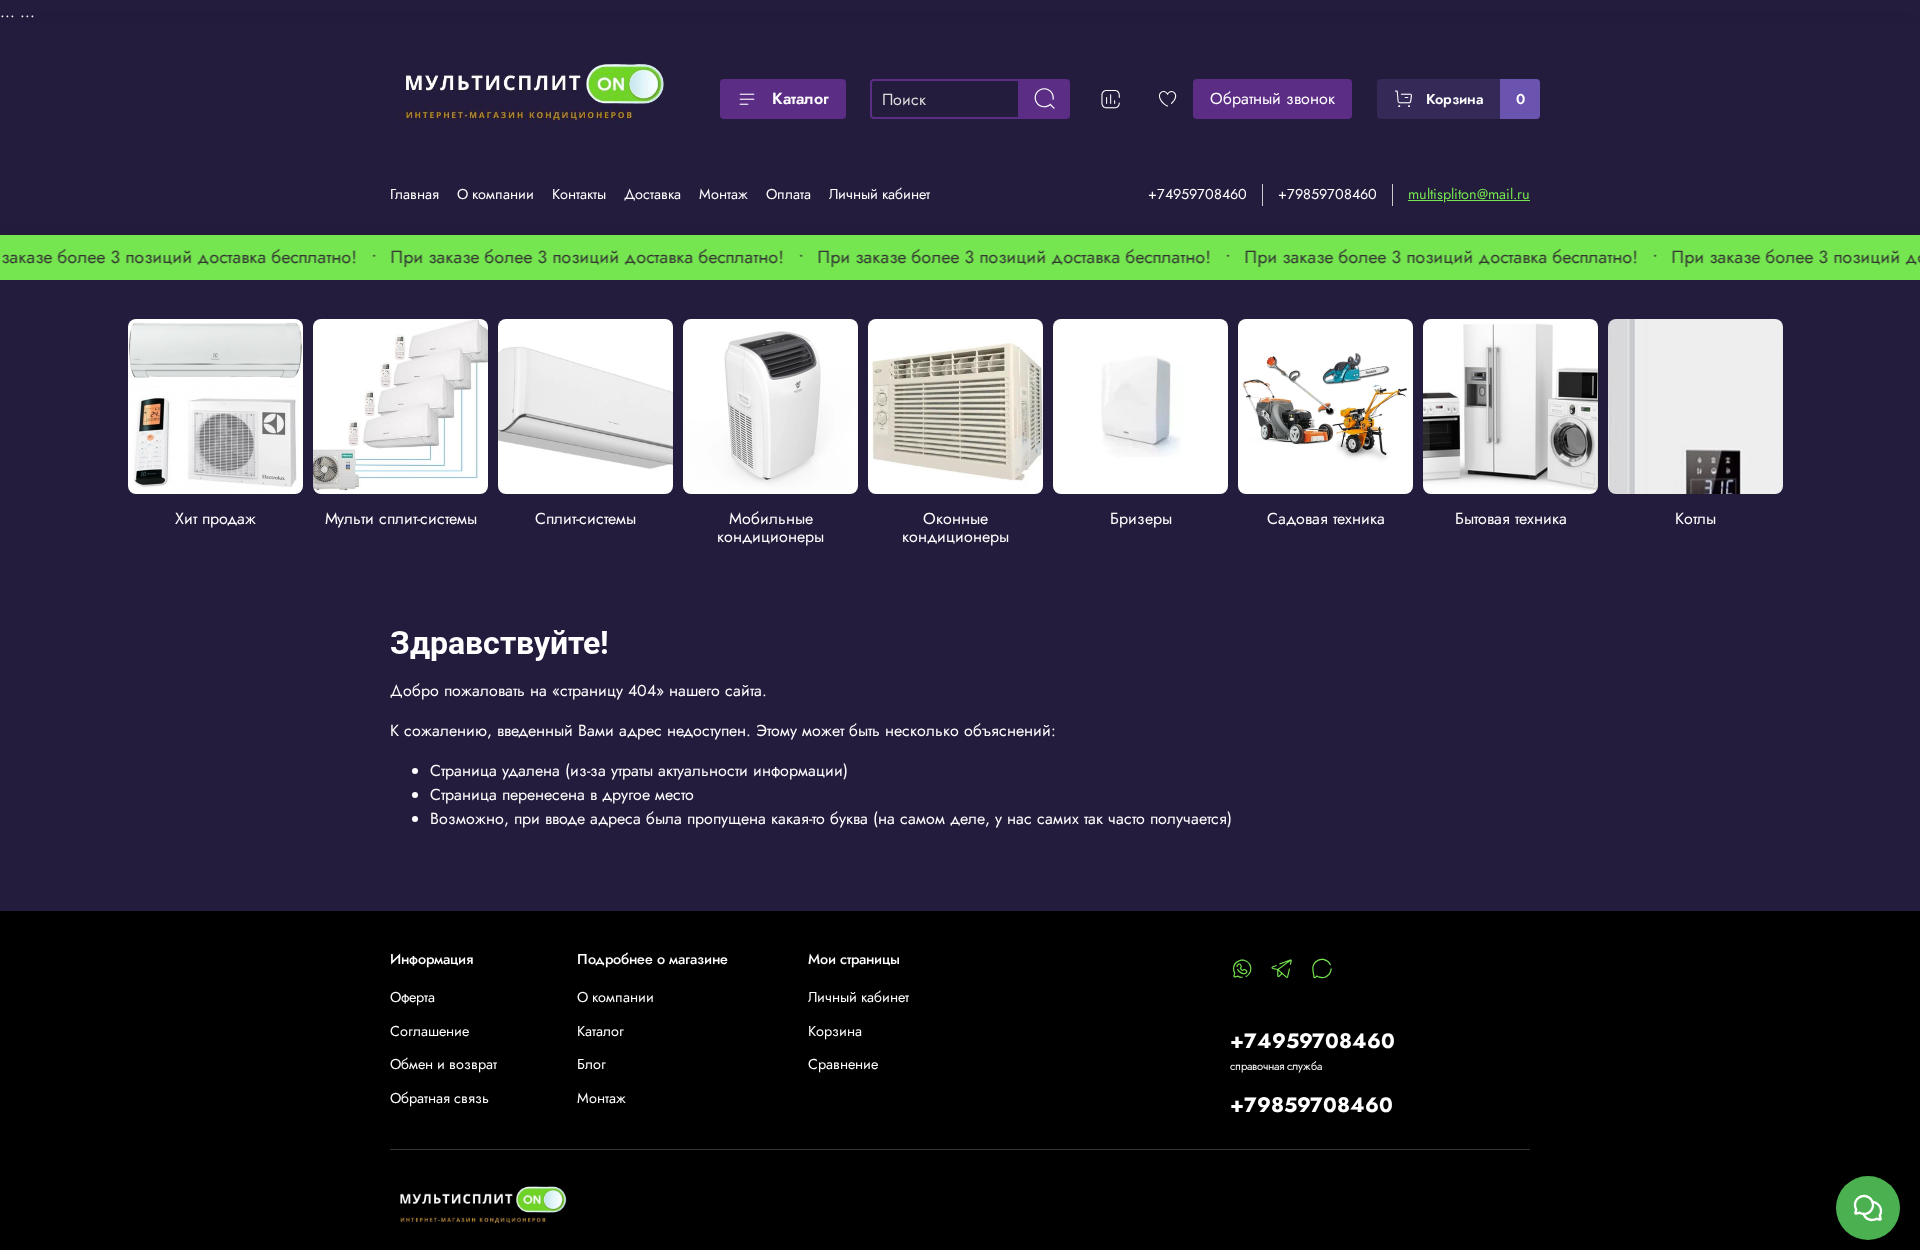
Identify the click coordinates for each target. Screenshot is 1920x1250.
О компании (495, 194)
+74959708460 (1197, 194)
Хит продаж (215, 518)
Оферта (412, 997)
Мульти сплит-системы (400, 518)
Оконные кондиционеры (955, 527)
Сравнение (843, 1064)
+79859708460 (1327, 194)
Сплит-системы (585, 518)
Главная (414, 194)
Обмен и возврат (443, 1064)
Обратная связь (439, 1098)
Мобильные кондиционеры (770, 527)
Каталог (800, 98)
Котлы (1695, 518)
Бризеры (1140, 518)
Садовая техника (1325, 518)
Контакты (579, 194)
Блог (591, 1064)
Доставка (652, 194)
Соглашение (429, 1031)
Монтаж (723, 194)
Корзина (835, 1031)
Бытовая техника (1510, 518)
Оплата (788, 194)
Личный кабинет (879, 194)
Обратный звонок (1272, 98)
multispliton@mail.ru (1469, 194)
